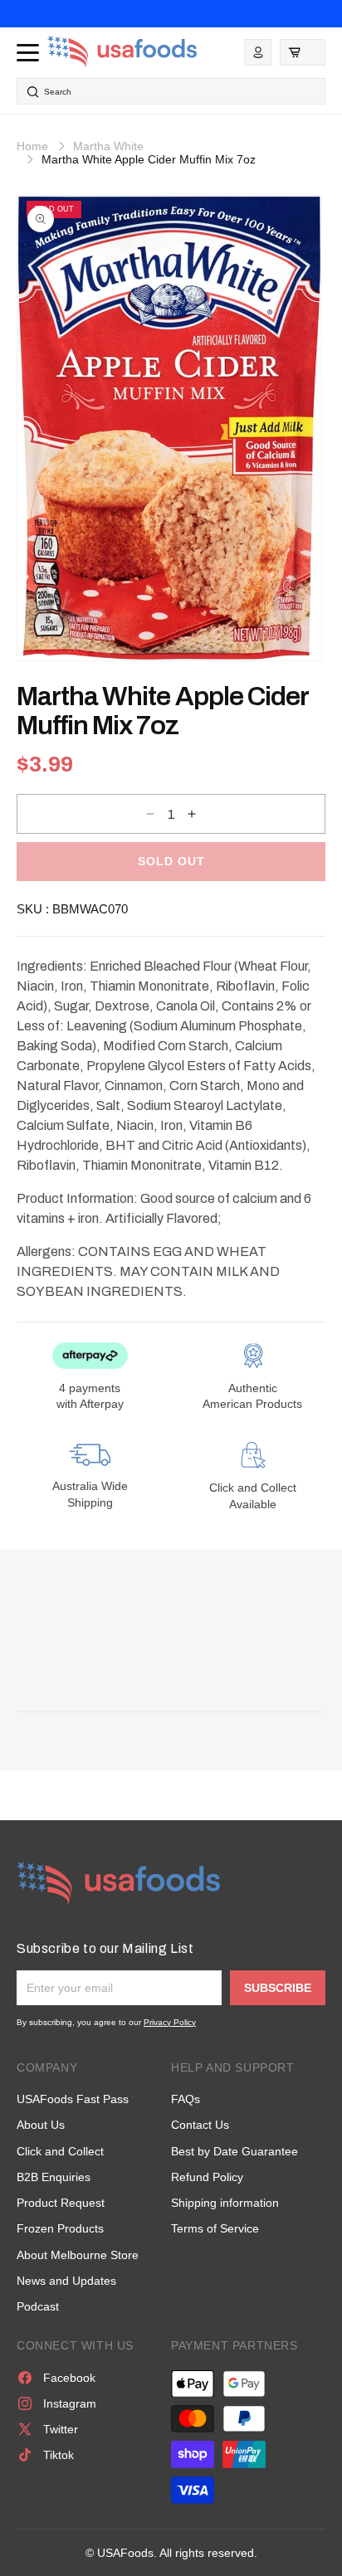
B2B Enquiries (54, 2177)
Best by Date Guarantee (235, 2151)
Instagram (70, 2403)
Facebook (69, 2378)
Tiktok (59, 2455)
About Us (41, 2125)
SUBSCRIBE (278, 1988)
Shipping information (225, 2203)
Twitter (61, 2429)
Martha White (108, 146)
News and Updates (66, 2281)
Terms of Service (215, 2228)
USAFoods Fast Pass (73, 2099)
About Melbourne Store (78, 2255)
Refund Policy (207, 2177)
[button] (303, 52)
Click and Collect (60, 2151)
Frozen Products (60, 2228)
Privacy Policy (170, 2022)
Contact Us (200, 2125)
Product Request (61, 2203)
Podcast (38, 2306)
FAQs (186, 2099)
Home (32, 146)
